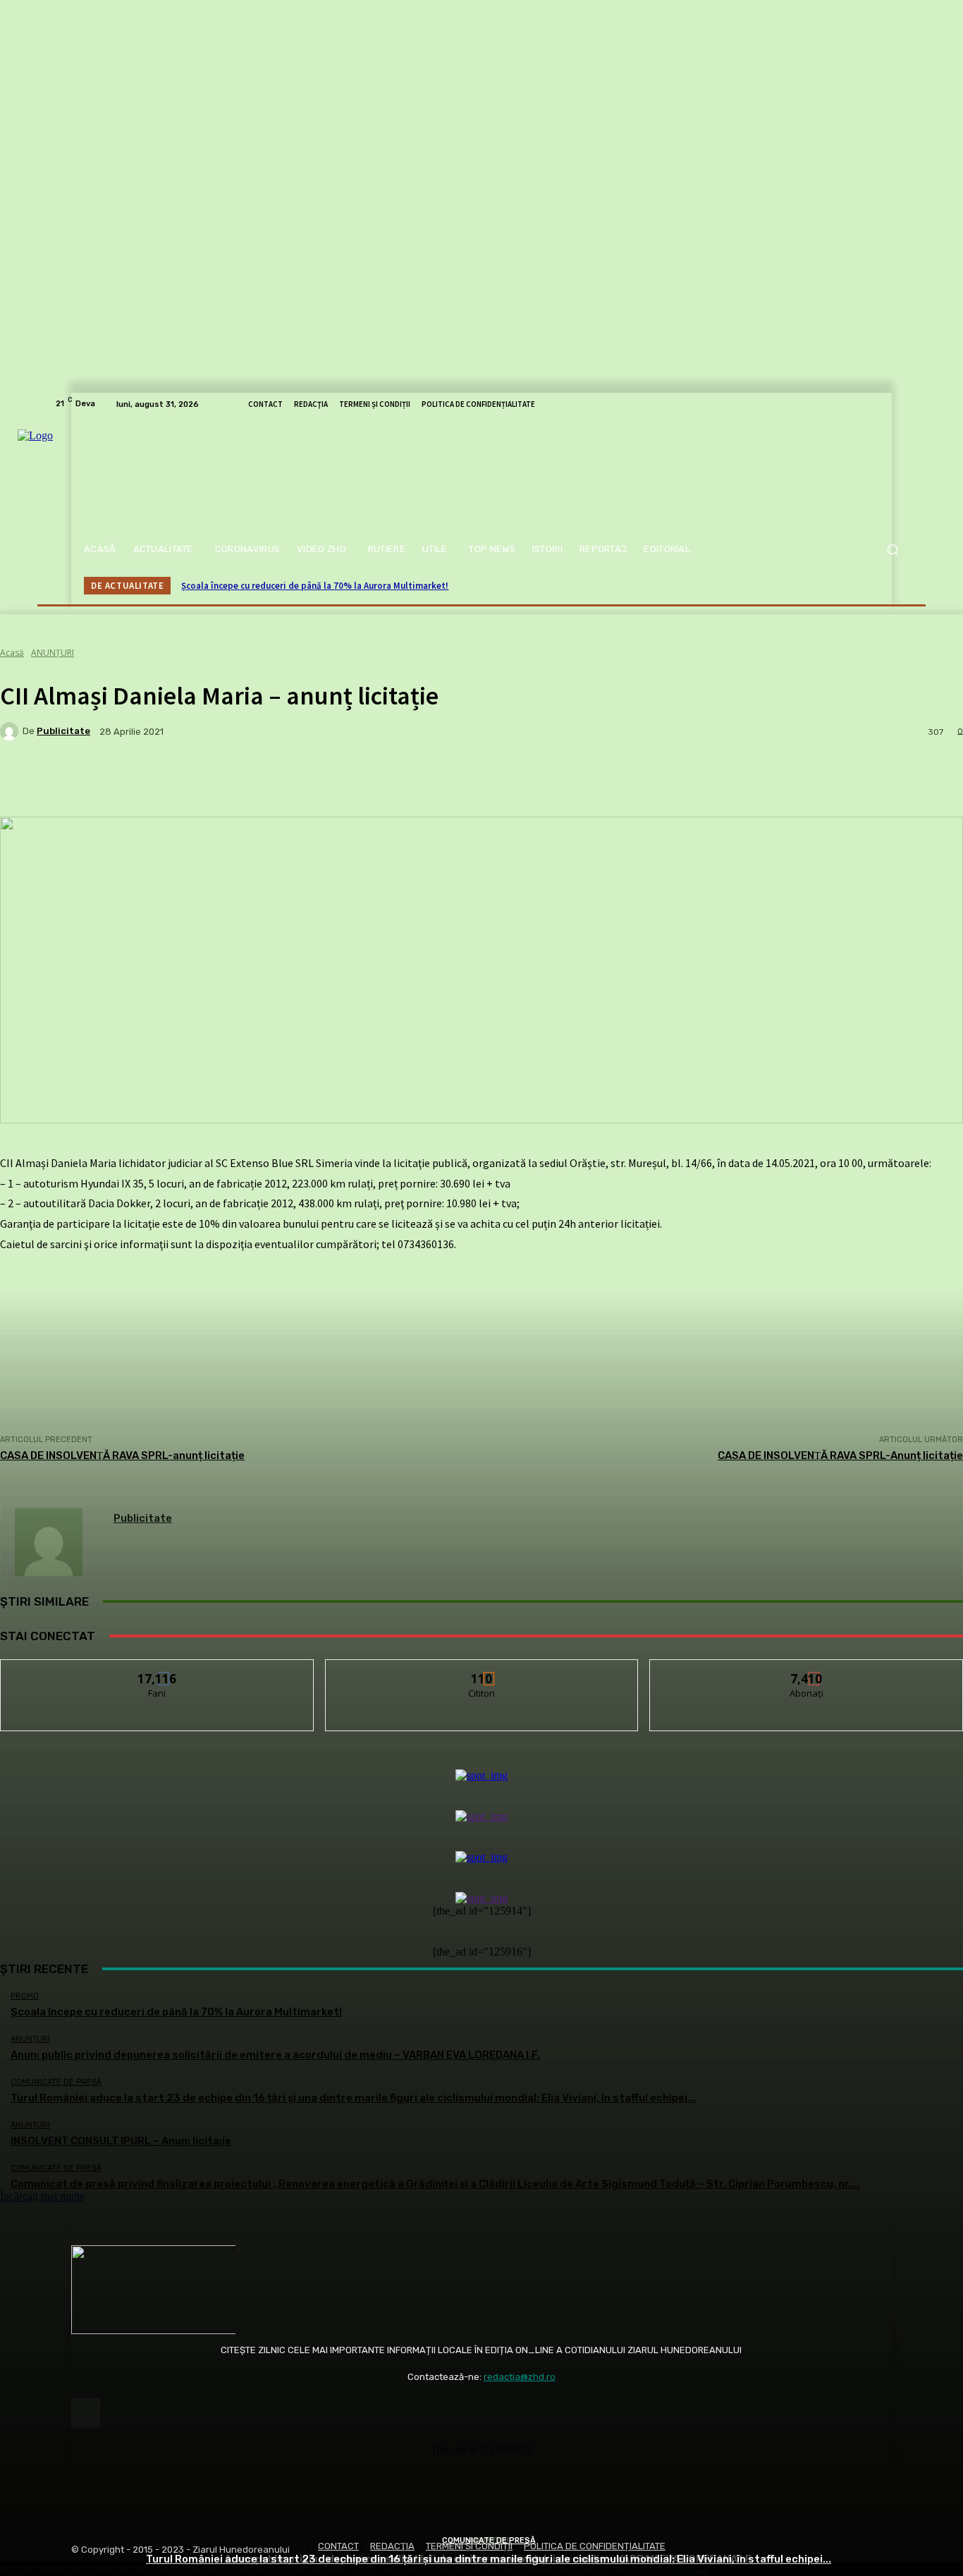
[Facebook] (86, 2413)
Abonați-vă (807, 1670)
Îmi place (157, 1670)
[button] (892, 550)
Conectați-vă (482, 1670)
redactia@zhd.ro (520, 2377)
